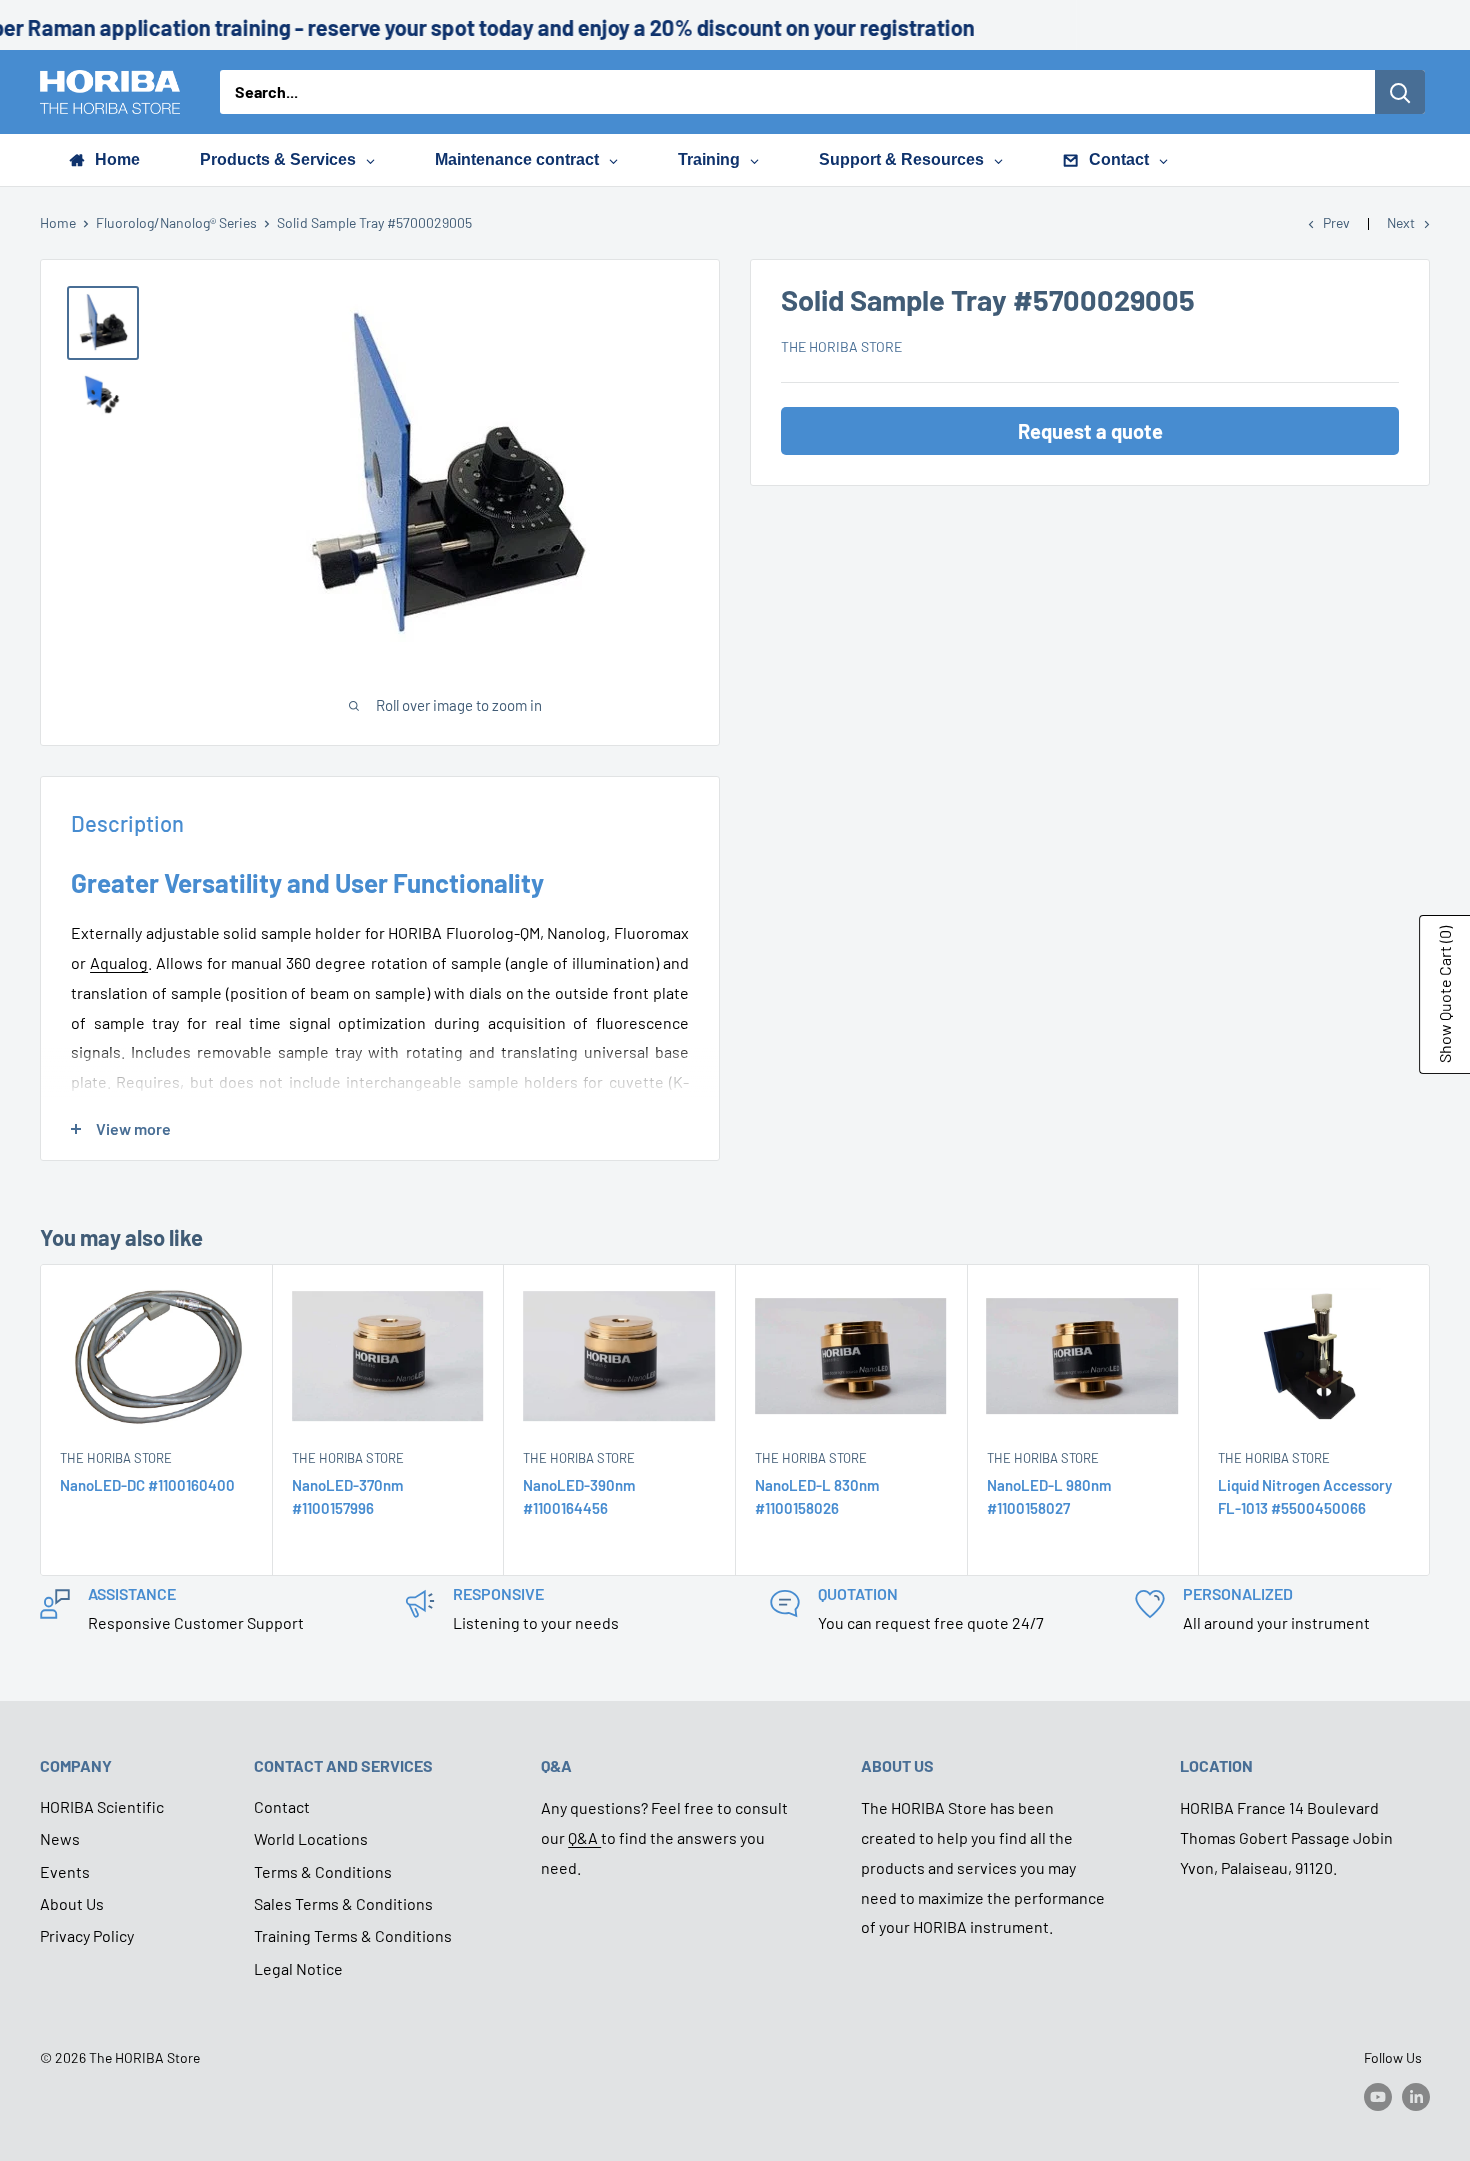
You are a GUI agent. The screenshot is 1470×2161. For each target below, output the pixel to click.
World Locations (311, 1838)
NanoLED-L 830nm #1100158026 (817, 1496)
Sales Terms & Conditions (343, 1903)
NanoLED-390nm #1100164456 (579, 1496)
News (60, 1838)
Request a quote (1090, 432)
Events (65, 1871)
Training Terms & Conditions (353, 1935)
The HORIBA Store (841, 347)
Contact (282, 1806)
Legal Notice (298, 1968)
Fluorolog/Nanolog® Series (176, 222)
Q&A (584, 1837)
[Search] (1400, 92)
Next (1401, 222)
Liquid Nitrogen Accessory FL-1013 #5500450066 (1305, 1496)
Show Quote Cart (1444, 994)
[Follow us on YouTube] (1378, 2097)
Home (58, 222)
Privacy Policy (87, 1935)
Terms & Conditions (323, 1871)
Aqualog (119, 962)
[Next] (1430, 1420)
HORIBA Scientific (102, 1806)
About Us (72, 1903)
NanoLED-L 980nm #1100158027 (1049, 1496)
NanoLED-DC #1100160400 (147, 1485)
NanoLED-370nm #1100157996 (347, 1496)
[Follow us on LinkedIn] (1416, 2097)
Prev (1336, 222)
